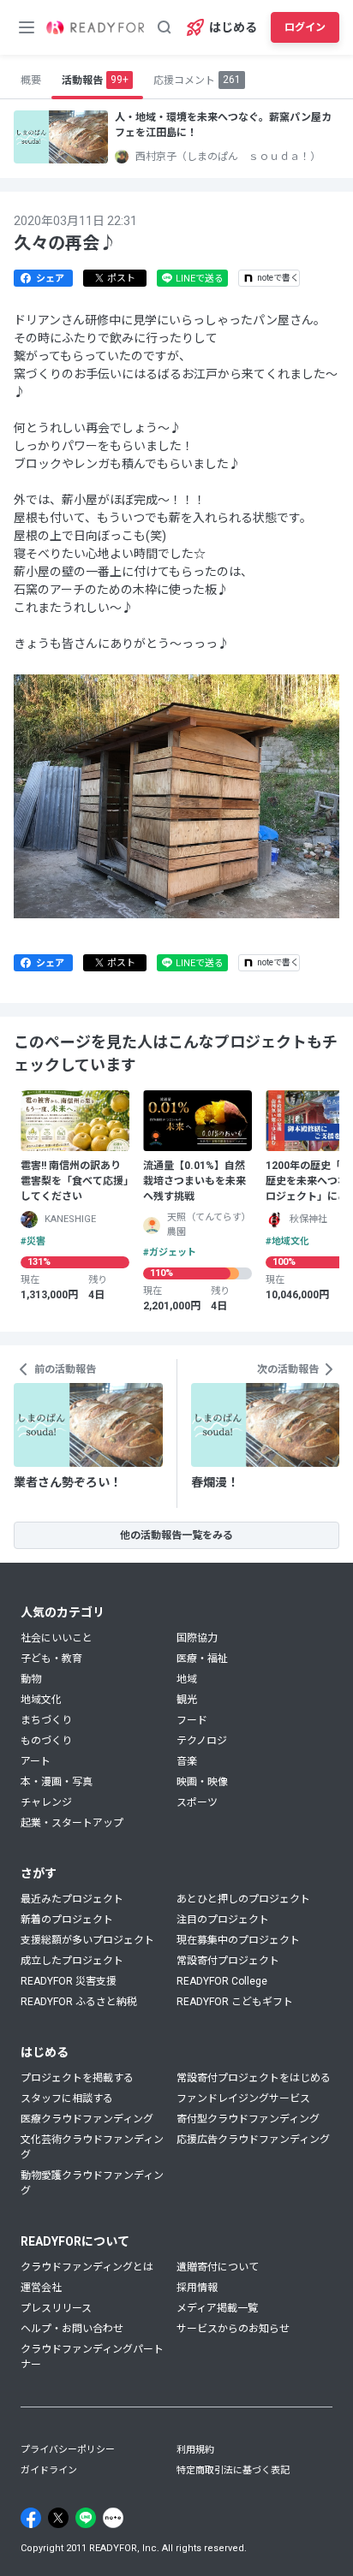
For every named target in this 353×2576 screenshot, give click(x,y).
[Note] (113, 2518)
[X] (58, 2518)
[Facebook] (31, 2518)
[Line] (86, 2518)
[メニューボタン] (27, 27)
